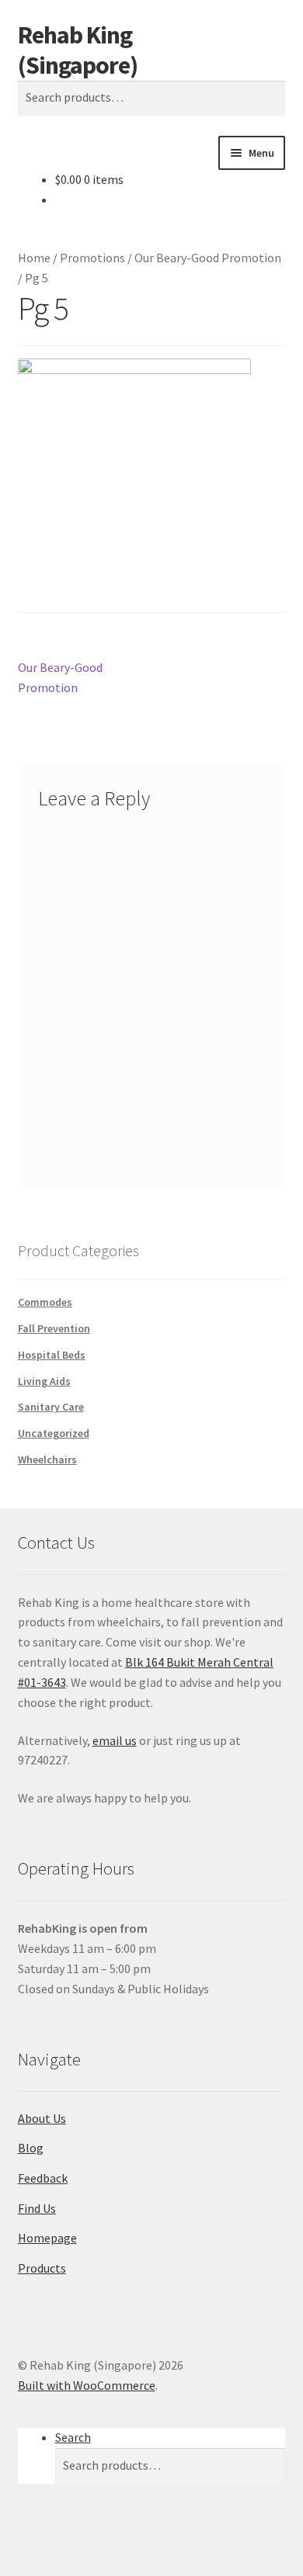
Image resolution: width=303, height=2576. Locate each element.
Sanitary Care (51, 1407)
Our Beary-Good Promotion (208, 258)
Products (42, 2268)
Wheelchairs (47, 1459)
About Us (42, 2118)
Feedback (43, 2178)
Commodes (45, 1302)
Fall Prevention (54, 1328)
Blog (31, 2148)
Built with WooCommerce (87, 2385)
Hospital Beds (52, 1355)
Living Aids (44, 1381)
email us (115, 1740)
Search (73, 2437)
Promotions (92, 258)
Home (34, 258)
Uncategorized (54, 1433)
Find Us (37, 2208)
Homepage (47, 2238)
